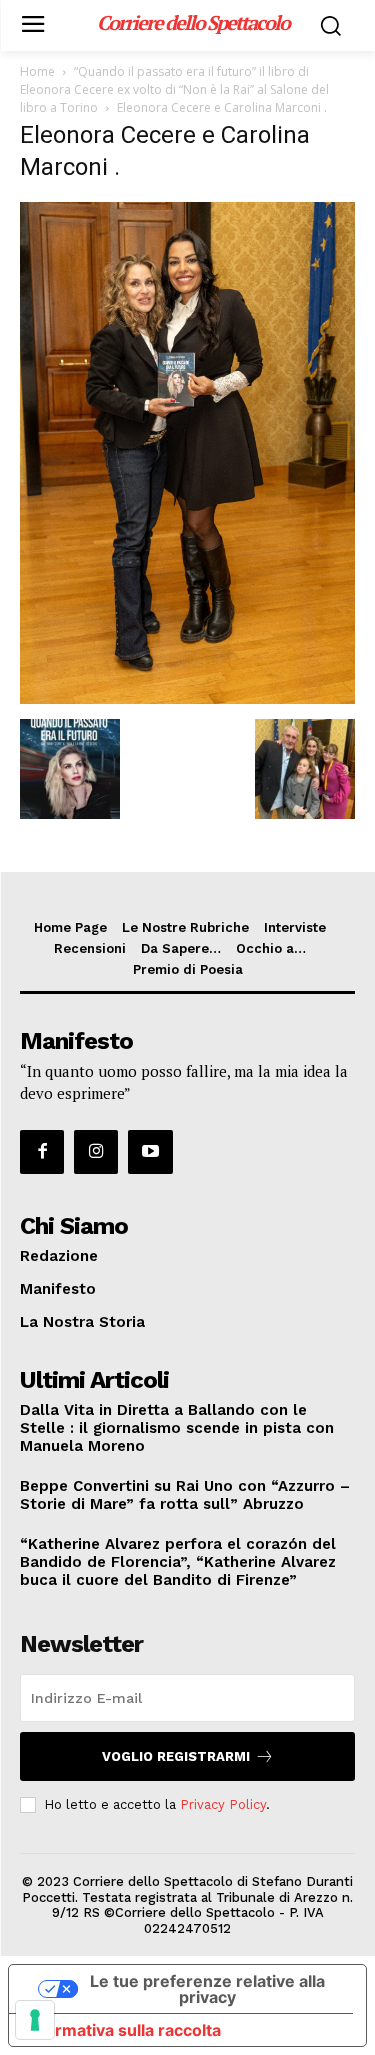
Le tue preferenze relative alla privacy (207, 1989)
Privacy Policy (223, 1804)
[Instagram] (96, 1152)
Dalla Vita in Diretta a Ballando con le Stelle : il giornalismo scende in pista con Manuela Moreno (177, 1428)
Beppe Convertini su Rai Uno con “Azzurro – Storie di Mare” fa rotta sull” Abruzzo (185, 1495)
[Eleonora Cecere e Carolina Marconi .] (187, 698)
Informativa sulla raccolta (123, 2030)
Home (37, 71)
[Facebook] (42, 1152)
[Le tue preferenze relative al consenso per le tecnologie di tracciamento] (35, 2020)
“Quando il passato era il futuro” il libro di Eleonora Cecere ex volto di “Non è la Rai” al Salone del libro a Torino (174, 89)
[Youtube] (150, 1152)
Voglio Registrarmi (176, 1756)
